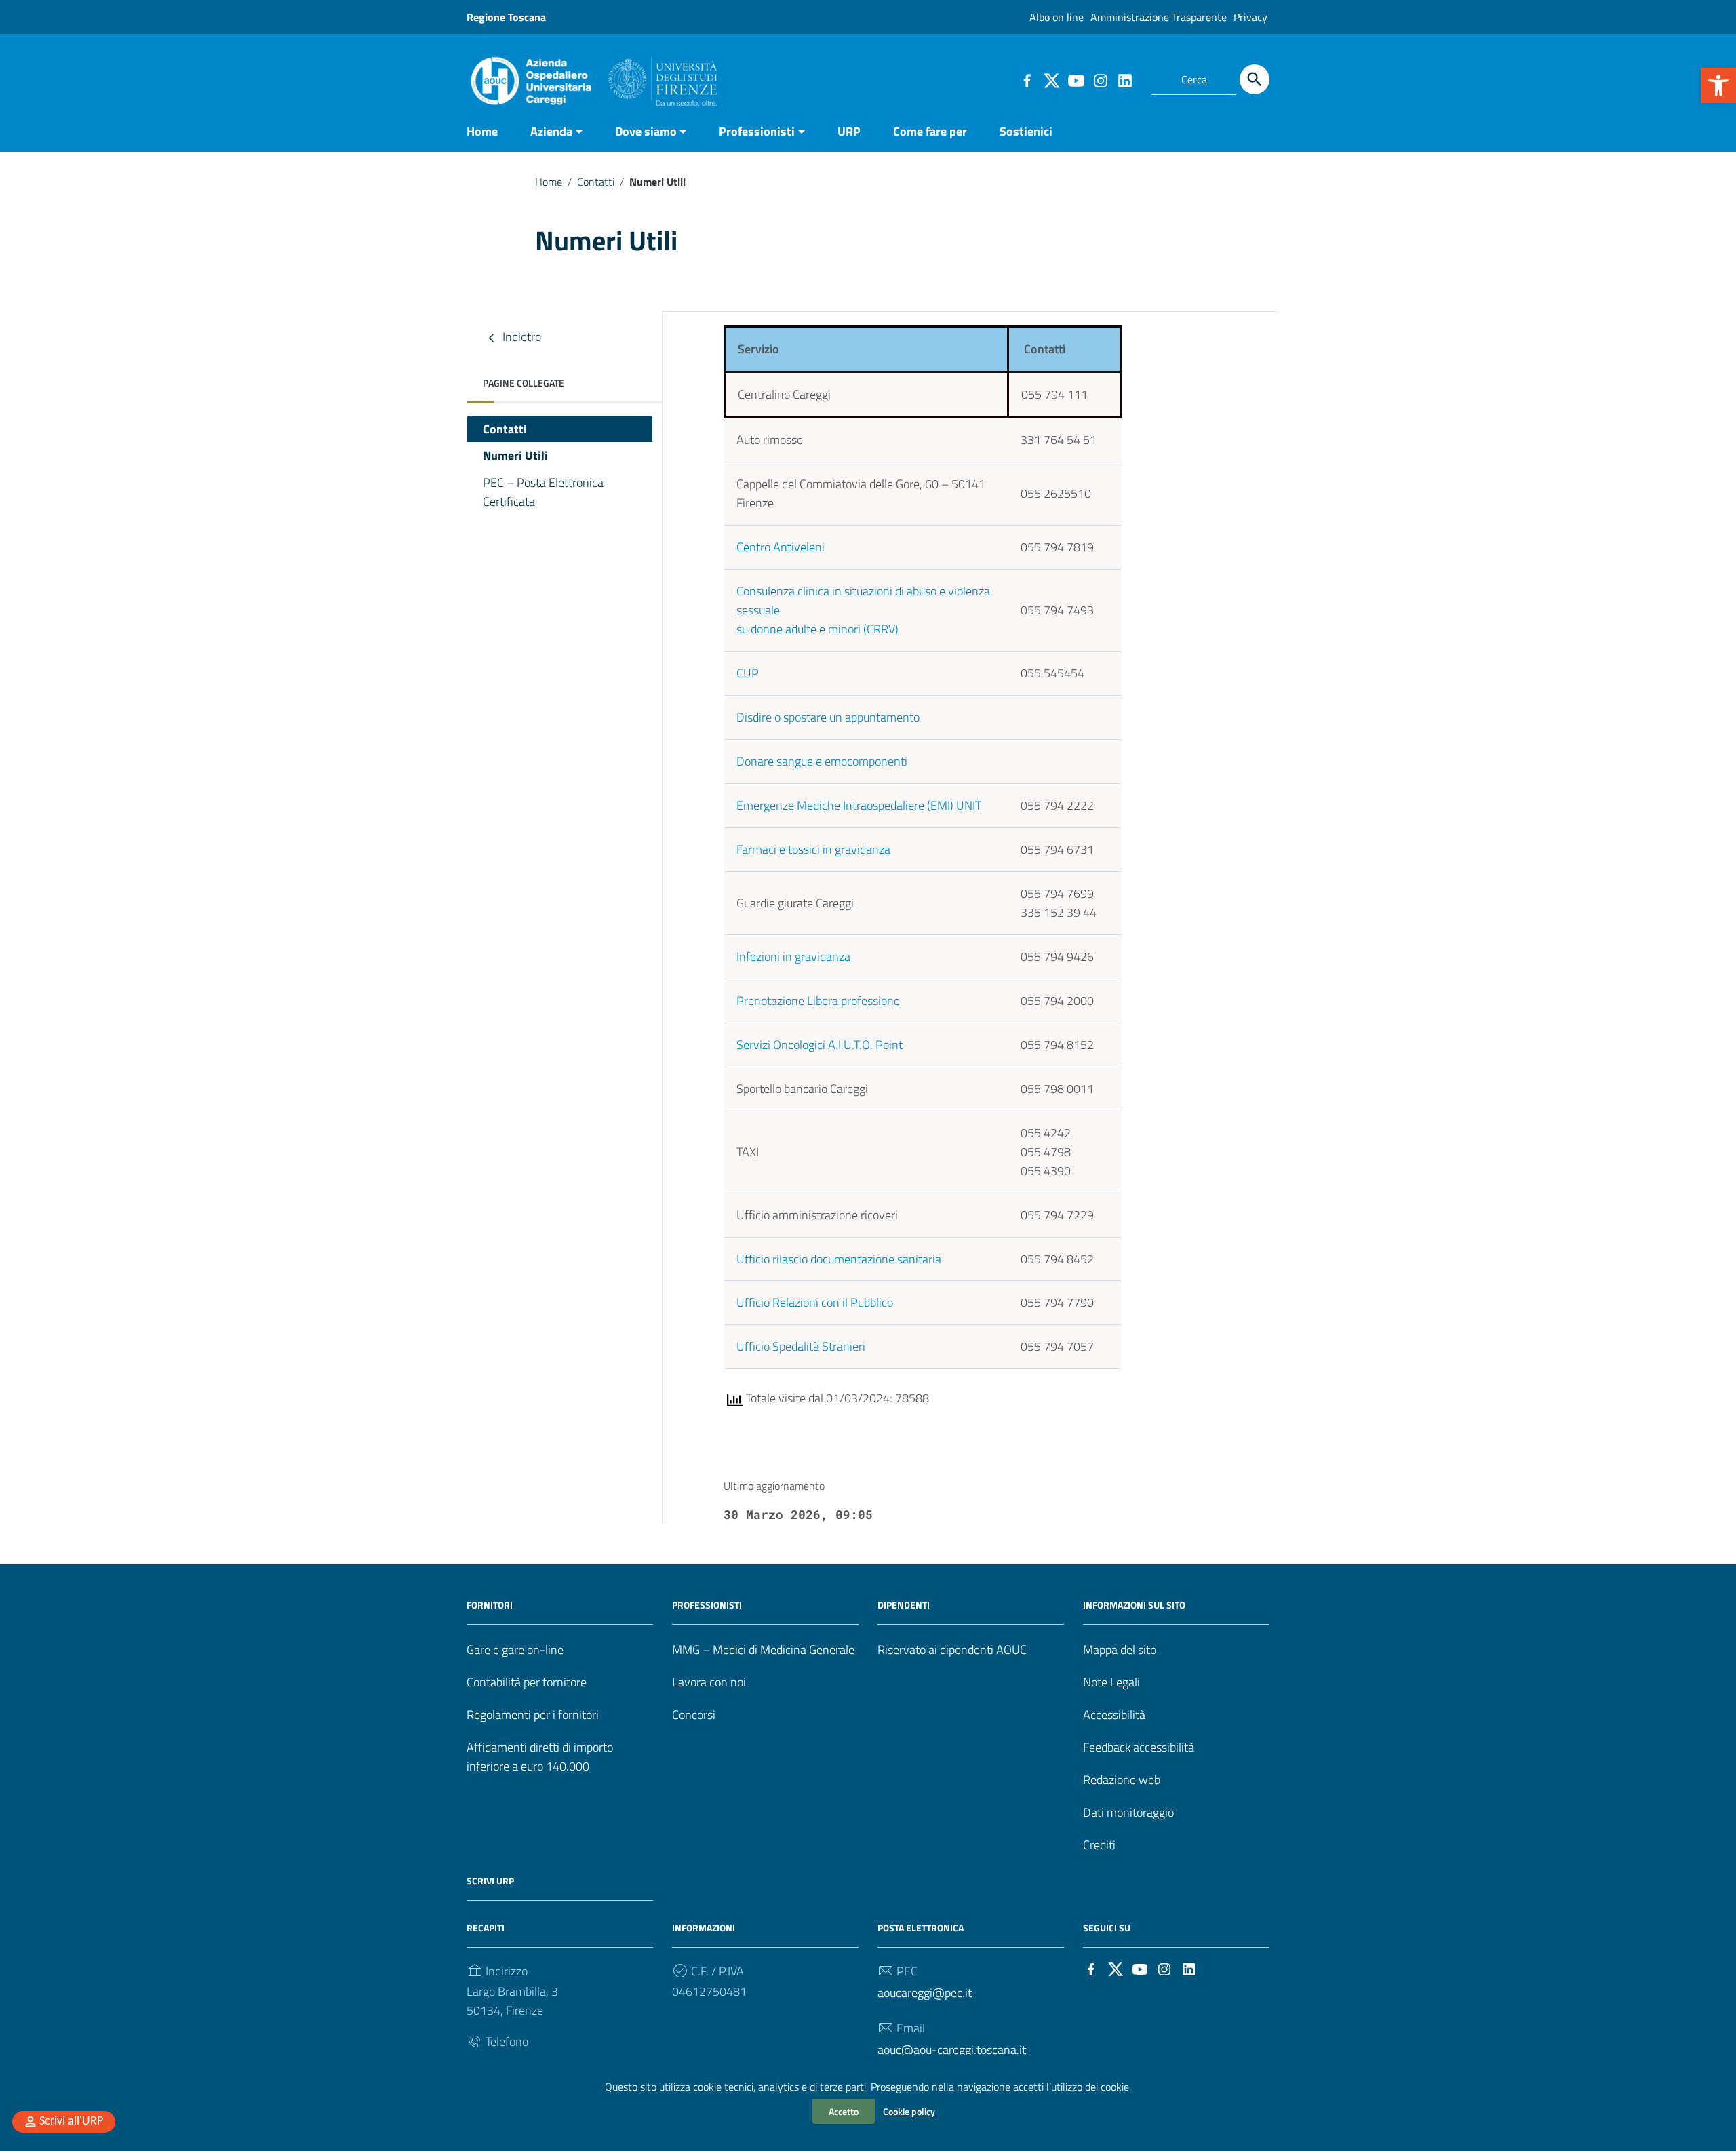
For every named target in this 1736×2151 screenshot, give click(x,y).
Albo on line (1057, 17)
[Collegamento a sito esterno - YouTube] (1076, 79)
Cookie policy (909, 2111)
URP (849, 131)
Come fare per (930, 131)
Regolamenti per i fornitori (533, 1715)
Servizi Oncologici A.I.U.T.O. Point (820, 1045)
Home (482, 131)
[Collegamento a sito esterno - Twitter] (1051, 79)
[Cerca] (1255, 79)
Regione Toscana (506, 17)
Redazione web (1122, 1780)
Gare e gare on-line (515, 1650)
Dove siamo (646, 131)
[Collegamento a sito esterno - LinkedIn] (1124, 79)
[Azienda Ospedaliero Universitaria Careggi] (592, 78)
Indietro (520, 337)
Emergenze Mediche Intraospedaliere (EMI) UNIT (859, 805)
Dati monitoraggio (1128, 1812)
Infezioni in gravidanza (793, 956)
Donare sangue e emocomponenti (822, 761)
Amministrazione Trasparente (1159, 17)
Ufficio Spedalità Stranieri (801, 1346)
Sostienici (1026, 131)
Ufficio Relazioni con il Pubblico (815, 1302)
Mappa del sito (1120, 1650)
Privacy (1250, 17)
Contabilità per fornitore (527, 1682)
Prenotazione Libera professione (818, 1001)
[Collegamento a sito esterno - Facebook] (1027, 79)
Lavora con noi (709, 1682)
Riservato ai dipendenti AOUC (952, 1650)
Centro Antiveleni (781, 547)
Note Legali (1111, 1682)
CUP (748, 673)
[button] (1718, 85)
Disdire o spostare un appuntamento (828, 717)
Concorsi (694, 1715)
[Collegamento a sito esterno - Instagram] (1100, 79)
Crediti (1099, 1845)
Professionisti (757, 131)
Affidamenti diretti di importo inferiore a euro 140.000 (540, 1757)
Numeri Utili (515, 455)
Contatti (596, 182)
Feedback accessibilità (1139, 1747)
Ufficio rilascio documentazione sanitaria (839, 1259)
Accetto (844, 2111)
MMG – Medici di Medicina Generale (763, 1650)
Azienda (551, 131)
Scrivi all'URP (71, 2122)
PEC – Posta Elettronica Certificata (543, 492)
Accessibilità (1114, 1715)
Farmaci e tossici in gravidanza (813, 849)
